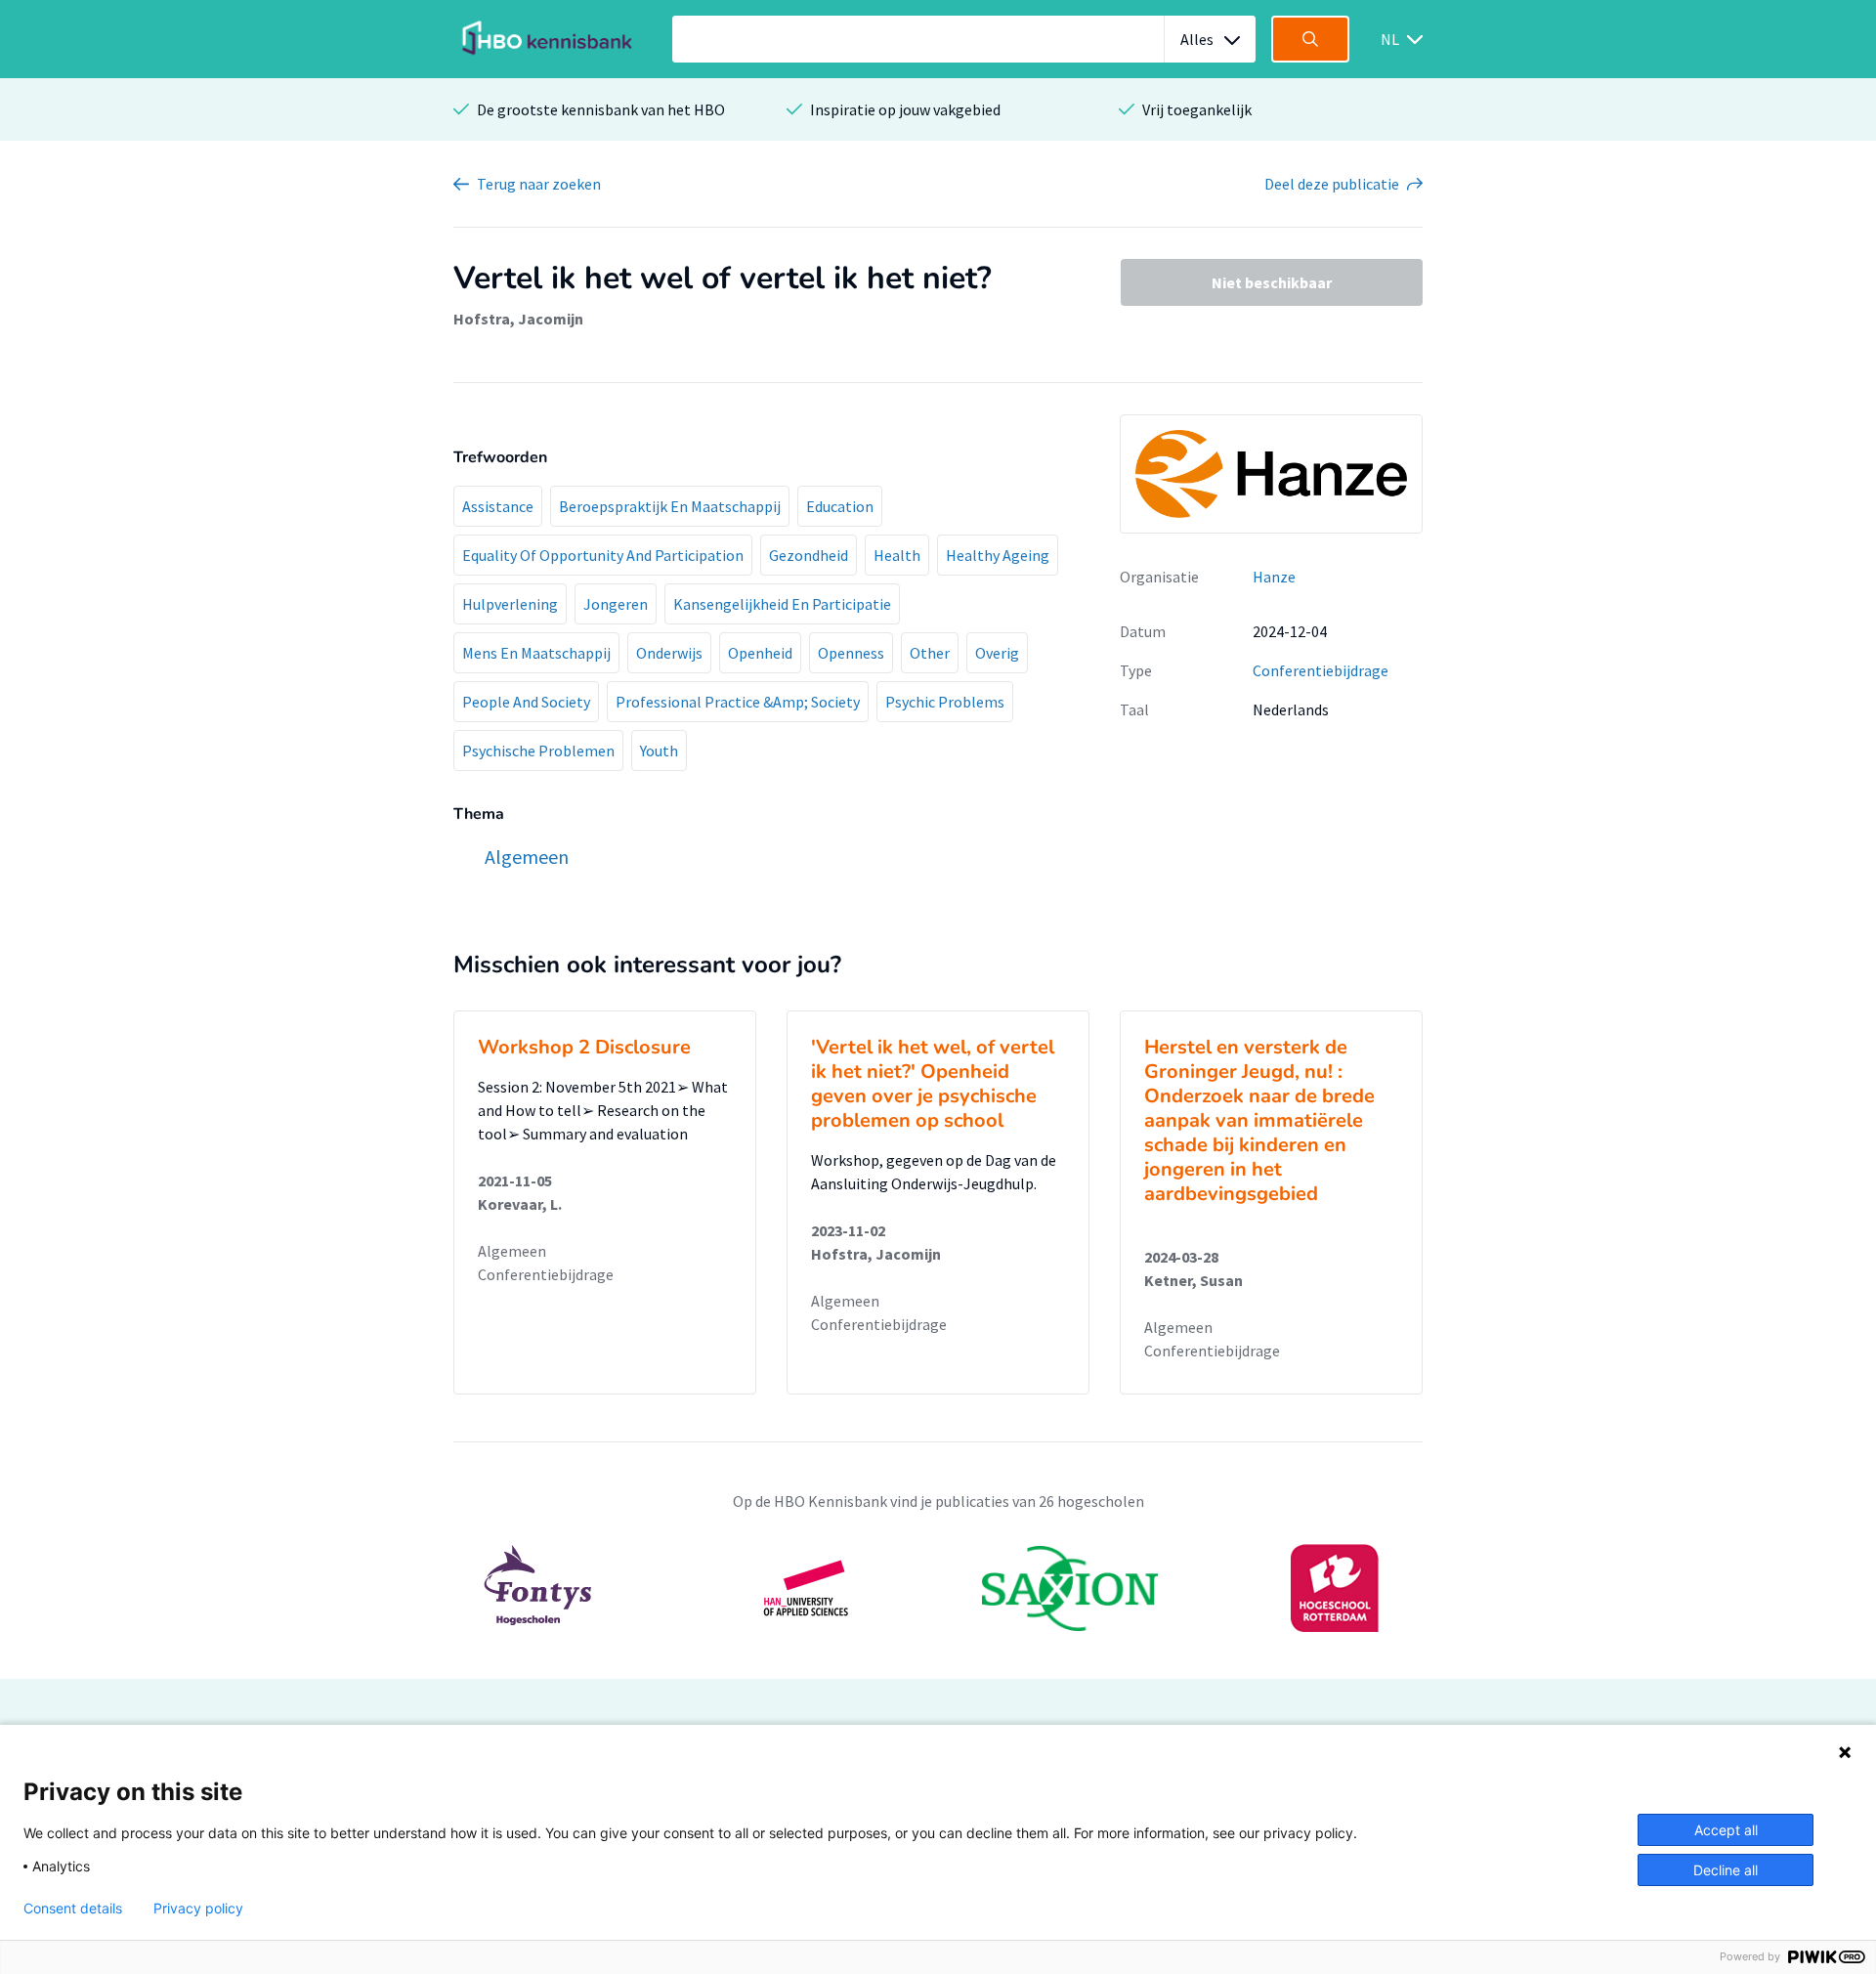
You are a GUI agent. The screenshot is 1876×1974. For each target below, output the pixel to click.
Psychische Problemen (538, 751)
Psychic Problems (945, 702)
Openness (851, 653)
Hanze (1274, 577)
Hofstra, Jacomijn (518, 319)
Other (930, 653)
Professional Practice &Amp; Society (738, 702)
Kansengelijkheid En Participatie (782, 604)
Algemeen (512, 1251)
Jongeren (616, 604)
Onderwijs (669, 653)
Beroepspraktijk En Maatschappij (670, 506)
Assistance (498, 506)
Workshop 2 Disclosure (584, 1047)
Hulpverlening (510, 604)
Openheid (760, 653)
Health (897, 555)
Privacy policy (198, 1909)
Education (840, 506)
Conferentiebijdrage (1321, 670)
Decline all (1726, 1870)
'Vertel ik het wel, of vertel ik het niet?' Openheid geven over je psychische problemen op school (933, 1084)
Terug (539, 184)
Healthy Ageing (998, 555)
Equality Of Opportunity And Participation (603, 555)
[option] (938, 1588)
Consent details (73, 1909)
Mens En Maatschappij (536, 653)
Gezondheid (809, 555)
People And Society (526, 702)
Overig (997, 653)
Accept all (1726, 1830)
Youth (659, 751)
